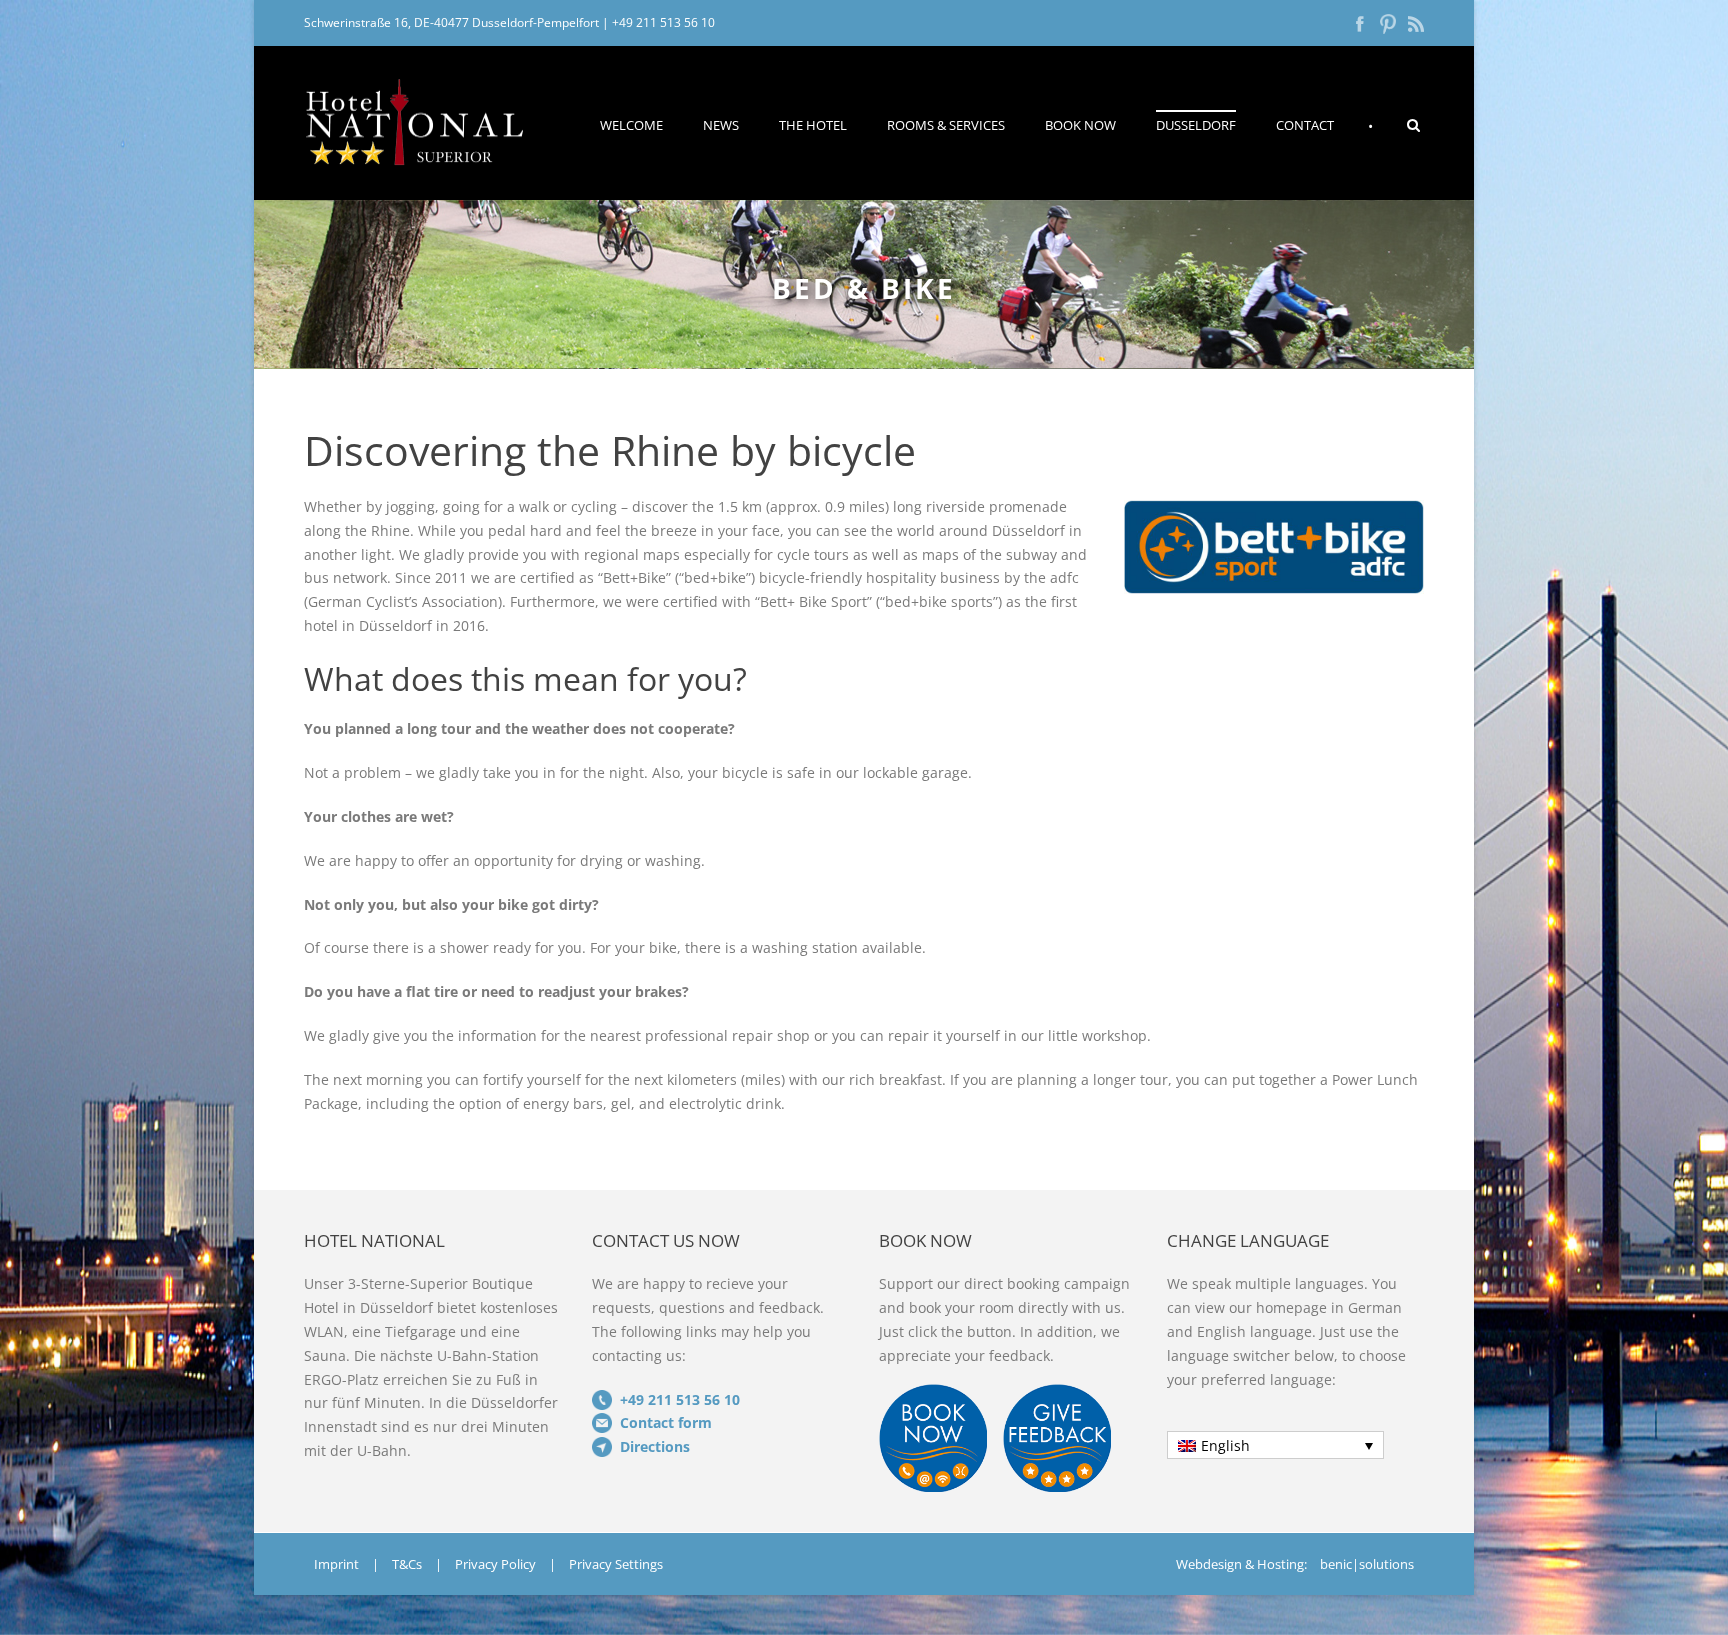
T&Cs (407, 1564)
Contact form (666, 1422)
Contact (1305, 125)
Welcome (631, 125)
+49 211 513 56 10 (663, 22)
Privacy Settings (616, 1564)
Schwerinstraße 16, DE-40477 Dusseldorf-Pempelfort (451, 22)
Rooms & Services (946, 125)
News (721, 125)
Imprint (336, 1564)
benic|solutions (1367, 1564)
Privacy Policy (495, 1564)
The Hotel (813, 125)
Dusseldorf (1196, 125)
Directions (655, 1446)
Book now (1080, 125)
